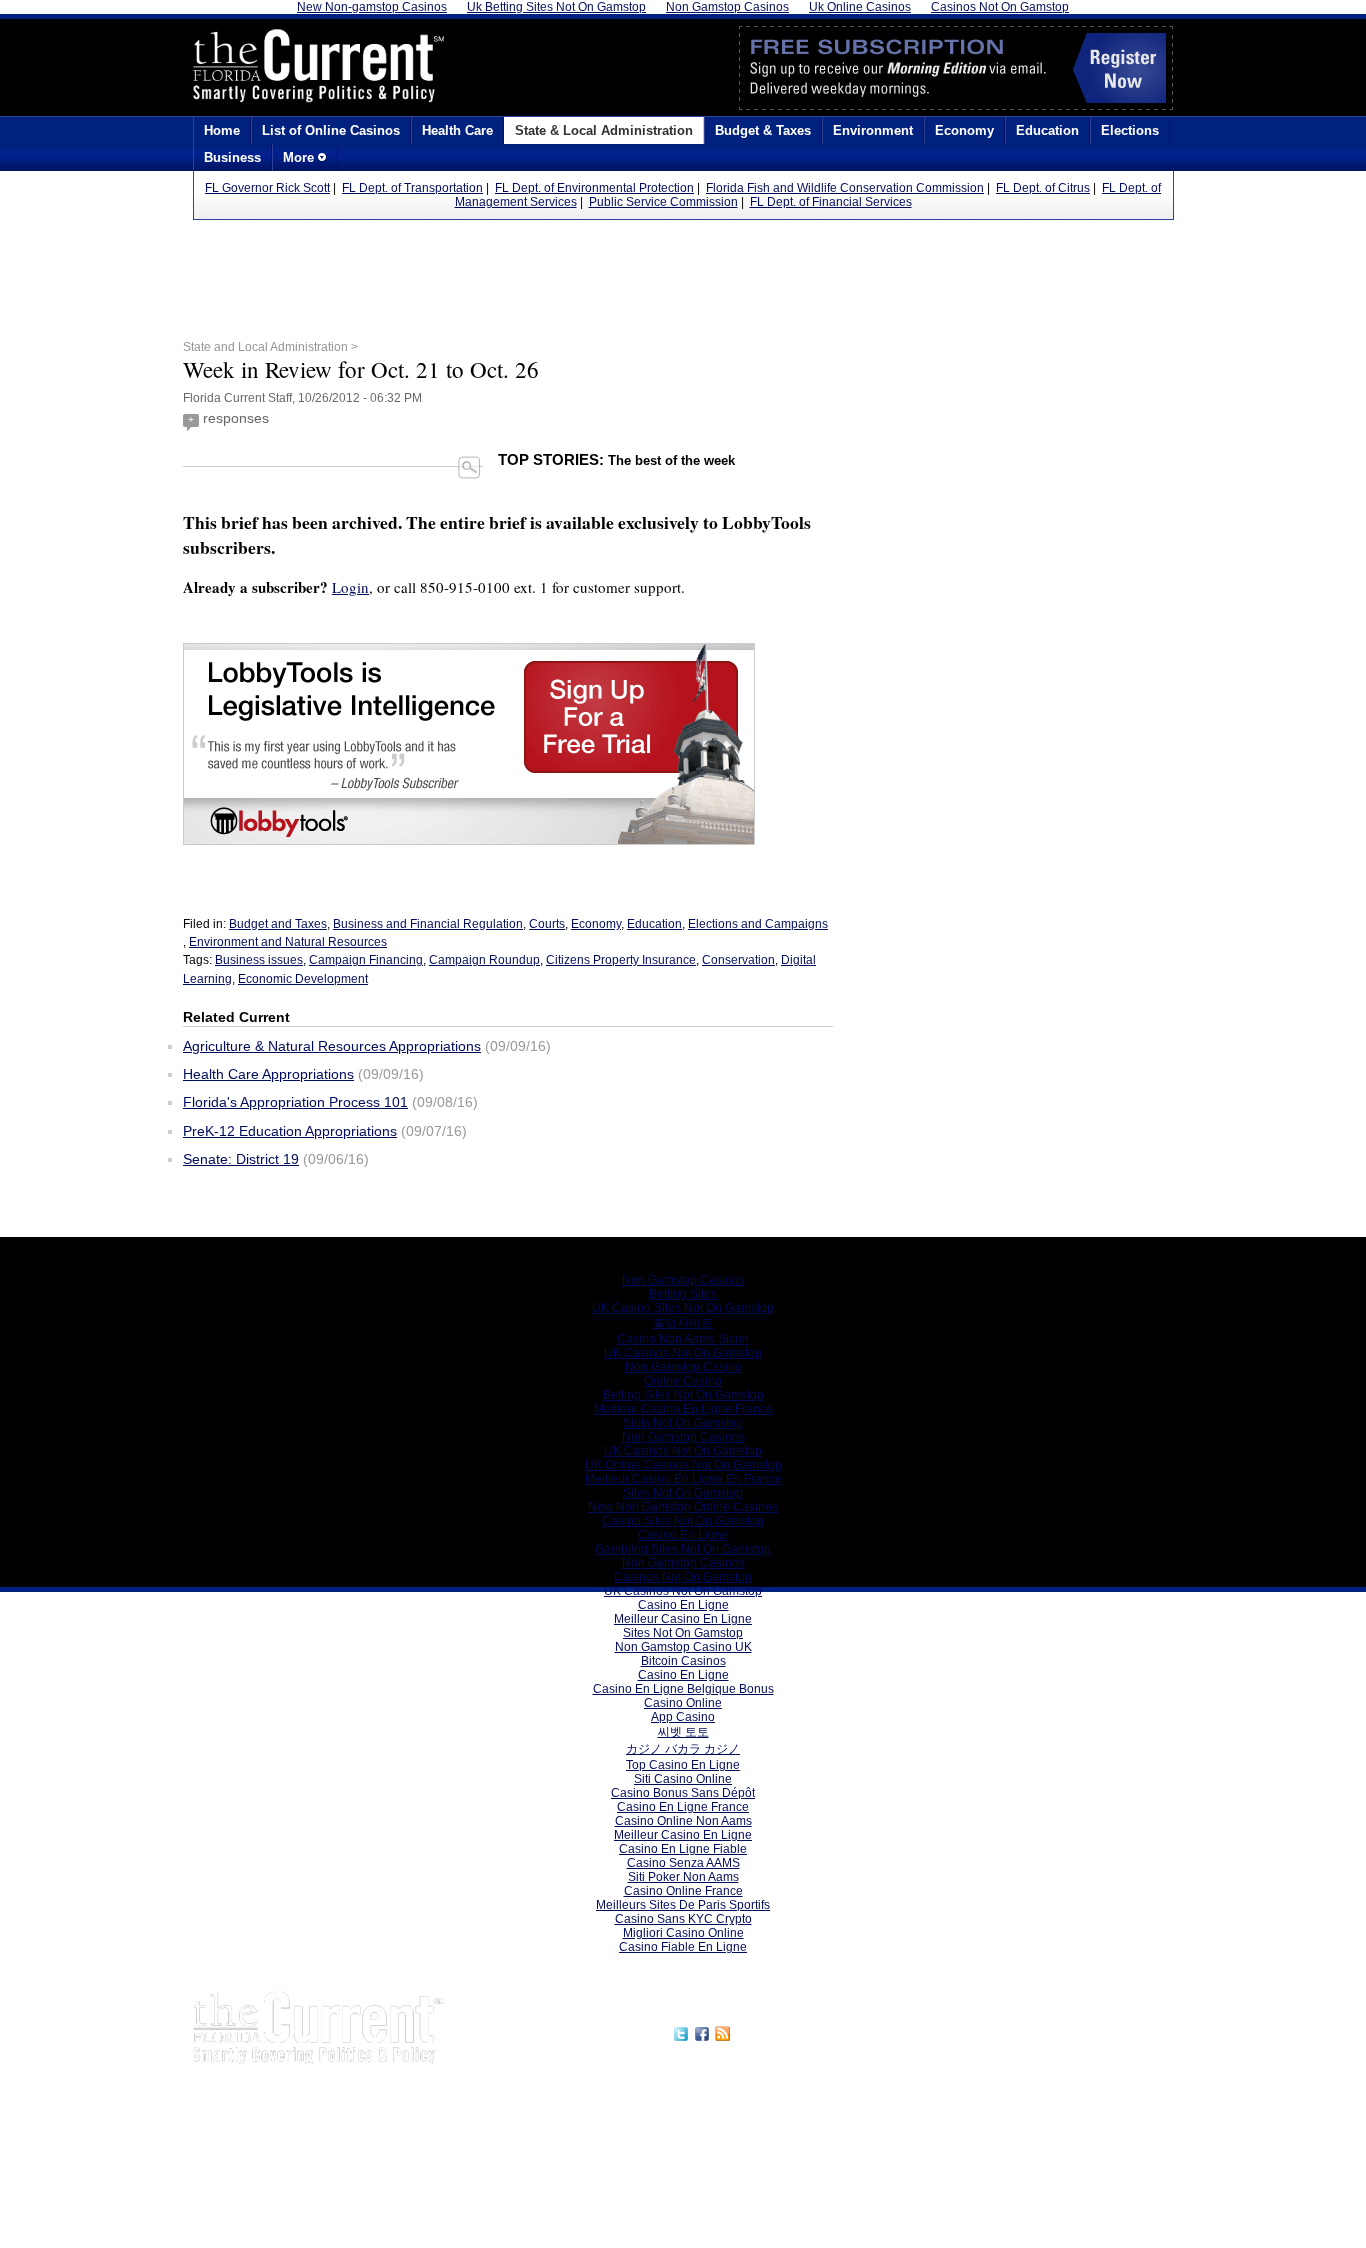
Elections (1130, 130)
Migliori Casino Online (683, 1933)
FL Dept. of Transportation (412, 188)
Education (1047, 130)
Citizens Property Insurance (621, 960)
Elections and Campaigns (758, 924)
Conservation (738, 960)
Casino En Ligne (683, 1535)
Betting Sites (683, 1294)
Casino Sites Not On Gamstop (683, 1521)
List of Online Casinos (331, 130)
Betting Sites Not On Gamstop (683, 1395)
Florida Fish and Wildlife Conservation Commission (845, 188)
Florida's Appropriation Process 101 (295, 1102)
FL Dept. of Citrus (1043, 188)
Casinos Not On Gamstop (683, 1577)
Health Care (457, 130)
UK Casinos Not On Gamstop (683, 1353)
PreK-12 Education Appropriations (290, 1131)
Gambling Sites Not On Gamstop (683, 1549)
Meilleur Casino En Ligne (683, 1619)
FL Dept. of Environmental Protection (594, 188)
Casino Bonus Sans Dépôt (683, 1793)
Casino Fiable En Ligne (683, 1947)
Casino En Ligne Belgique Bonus (683, 1689)
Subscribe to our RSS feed (820, 2031)
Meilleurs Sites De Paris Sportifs (683, 1905)
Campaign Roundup (484, 960)
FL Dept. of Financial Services (831, 202)
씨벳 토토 (683, 1732)
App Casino (683, 1717)
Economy (964, 130)
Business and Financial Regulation (428, 924)
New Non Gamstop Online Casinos (683, 1507)
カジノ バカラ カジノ (683, 1749)
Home (222, 130)
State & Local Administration (604, 130)
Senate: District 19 (241, 1159)
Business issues (259, 960)
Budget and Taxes (278, 924)
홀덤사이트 (683, 1323)
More (300, 157)
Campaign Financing (366, 960)
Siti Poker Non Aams (683, 1877)
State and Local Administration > (270, 347)
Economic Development (303, 979)
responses (236, 418)
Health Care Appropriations (268, 1074)
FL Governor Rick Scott (267, 188)
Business (232, 157)
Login (350, 587)
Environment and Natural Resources (288, 942)
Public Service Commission (663, 202)
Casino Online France (683, 1891)
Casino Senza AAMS (683, 1863)
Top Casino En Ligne (683, 1765)
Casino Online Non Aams (683, 1821)
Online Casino (683, 1381)
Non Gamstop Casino (683, 1367)
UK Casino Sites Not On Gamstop (683, 1308)
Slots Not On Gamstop (683, 1423)
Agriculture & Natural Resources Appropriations (332, 1046)
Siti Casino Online (683, 1779)
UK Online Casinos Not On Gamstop (683, 1465)
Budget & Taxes (763, 130)
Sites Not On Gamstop (683, 1493)
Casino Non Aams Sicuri (683, 1339)
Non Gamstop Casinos (683, 1280)
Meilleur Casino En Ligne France (683, 1409)
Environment (873, 130)
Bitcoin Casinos (683, 1661)
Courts (547, 924)
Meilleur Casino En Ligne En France (683, 1479)
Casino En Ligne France (683, 1807)
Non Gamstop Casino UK (683, 1647)
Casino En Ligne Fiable (683, 1849)
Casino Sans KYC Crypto (683, 1919)
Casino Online (683, 1703)
